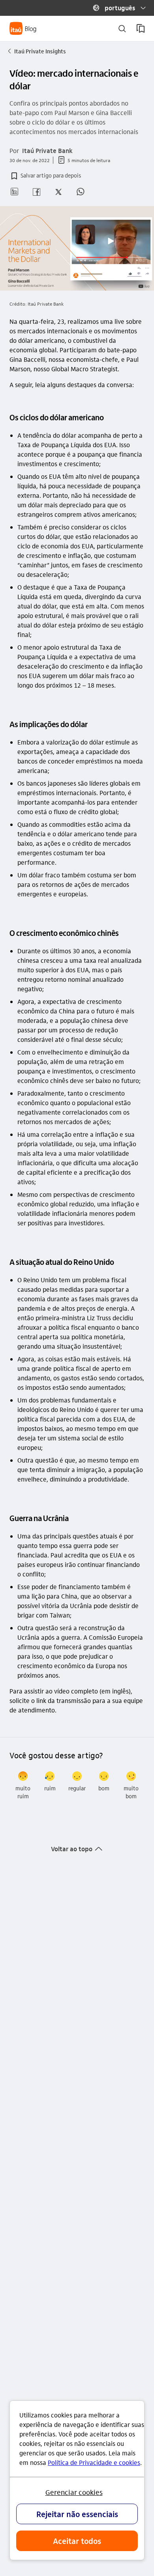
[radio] (23, 1786)
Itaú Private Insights (37, 51)
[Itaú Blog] (23, 28)
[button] (116, 8)
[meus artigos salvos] (141, 28)
